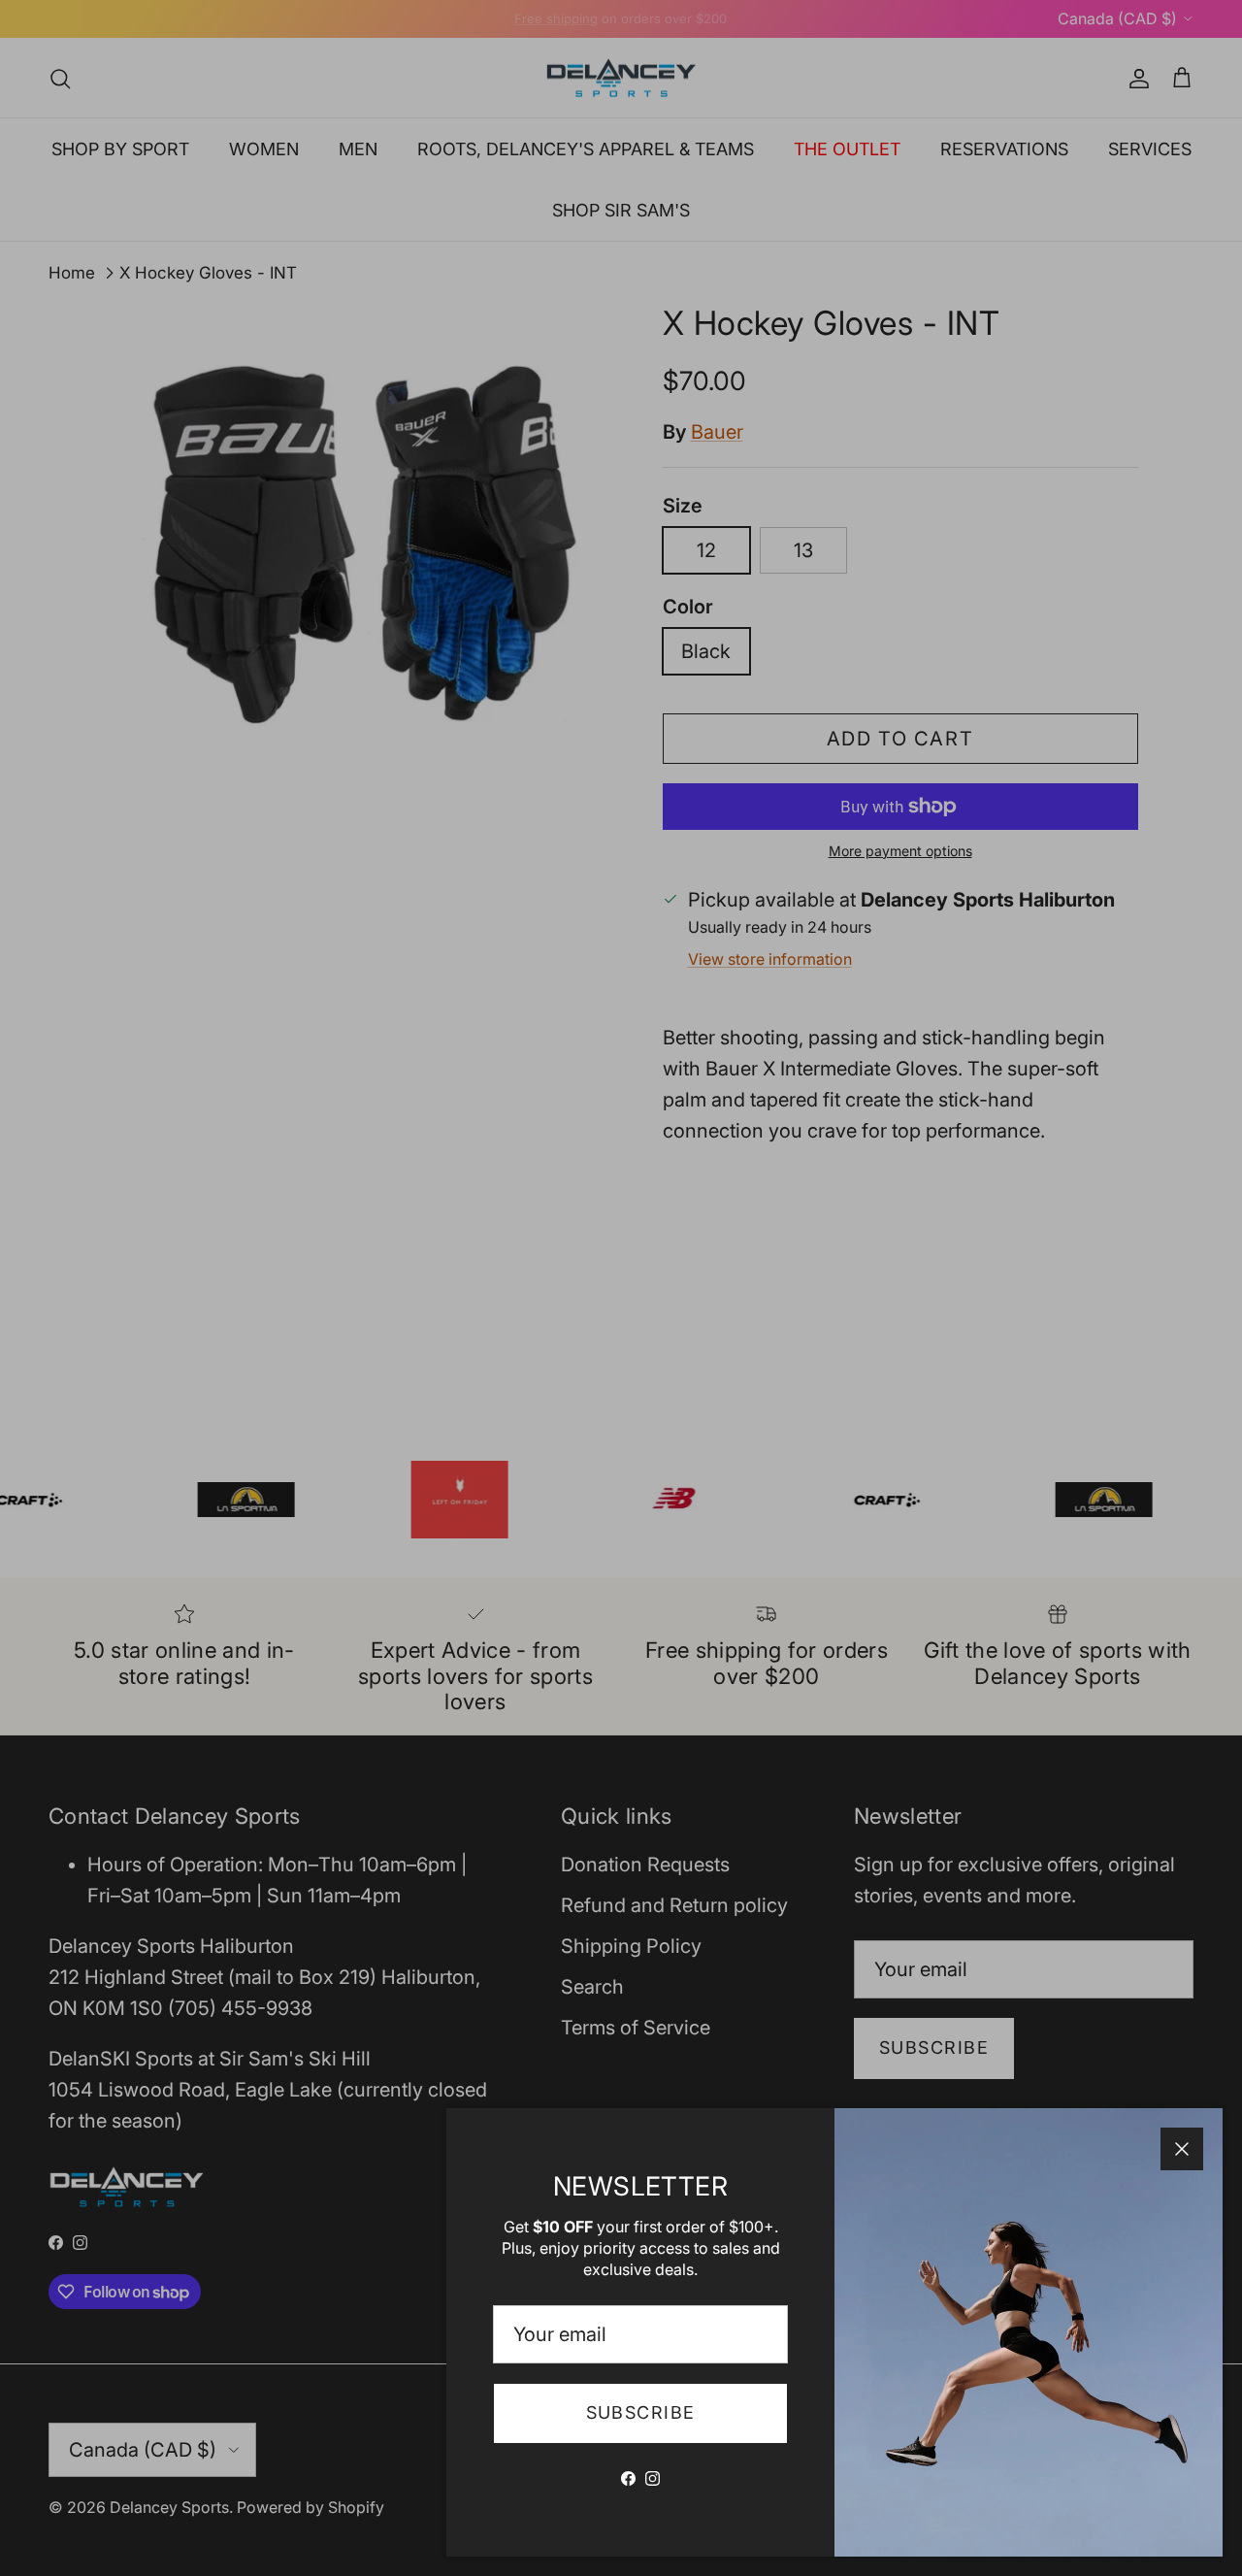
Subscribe (641, 2412)
